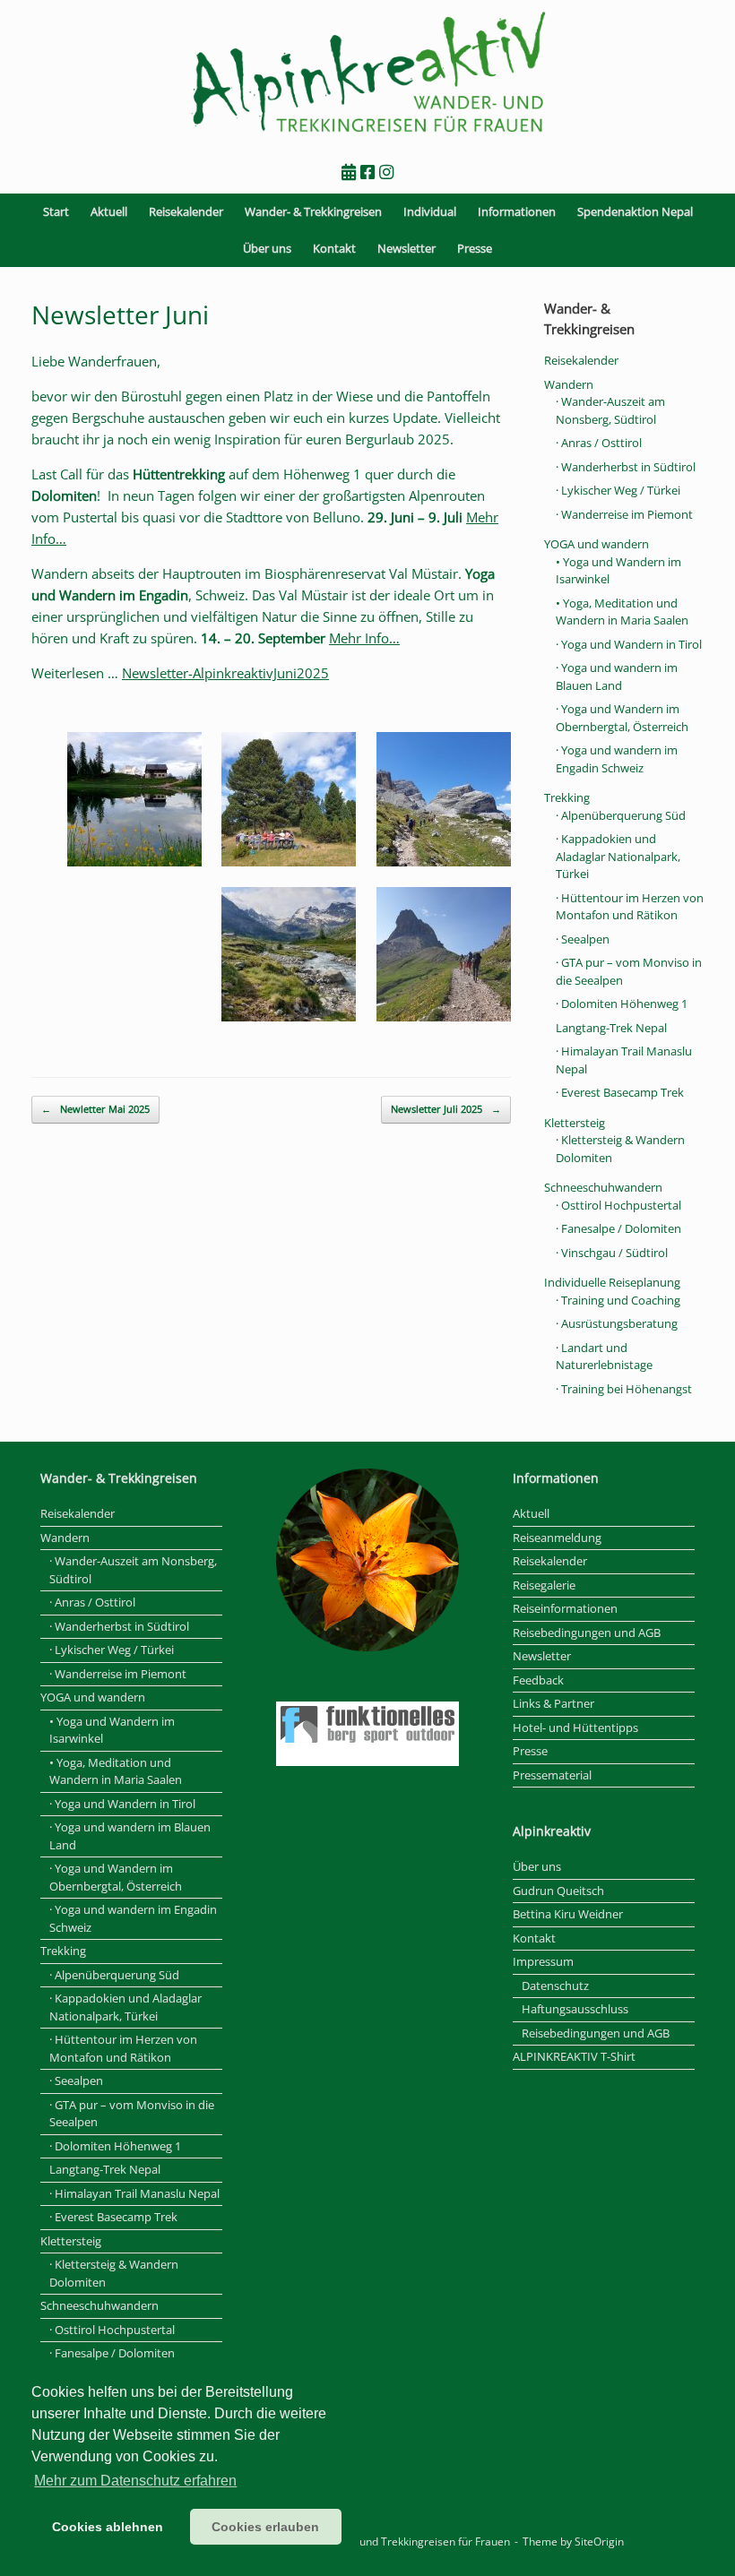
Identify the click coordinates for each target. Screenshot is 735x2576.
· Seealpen (583, 939)
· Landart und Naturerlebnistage (604, 1357)
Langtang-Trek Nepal (611, 1028)
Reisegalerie (544, 1585)
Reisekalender (186, 211)
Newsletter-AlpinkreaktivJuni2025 (225, 673)
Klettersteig (575, 1123)
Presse (475, 248)
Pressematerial (552, 1775)
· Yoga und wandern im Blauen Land (617, 676)
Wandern (569, 384)
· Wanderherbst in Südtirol (626, 467)
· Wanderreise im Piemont (624, 514)
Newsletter (406, 248)
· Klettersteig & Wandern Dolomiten (114, 2273)
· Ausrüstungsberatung (617, 1323)
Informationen (517, 211)
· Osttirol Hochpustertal (618, 1205)
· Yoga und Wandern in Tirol (629, 644)
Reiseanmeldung (557, 1538)
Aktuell (109, 211)
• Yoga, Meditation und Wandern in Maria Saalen (622, 612)
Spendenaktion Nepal (635, 211)
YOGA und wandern (597, 544)
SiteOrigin (599, 2542)
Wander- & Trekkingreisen (313, 211)
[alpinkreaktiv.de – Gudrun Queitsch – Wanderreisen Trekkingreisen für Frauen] (367, 73)
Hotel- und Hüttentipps (575, 1727)
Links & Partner (553, 1703)
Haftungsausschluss (575, 2009)
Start (56, 211)
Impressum (543, 1961)
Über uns (267, 248)
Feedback (538, 1680)
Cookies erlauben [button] (265, 2527)
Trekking (567, 797)
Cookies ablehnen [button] (108, 2527)
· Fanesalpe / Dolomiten (618, 1228)
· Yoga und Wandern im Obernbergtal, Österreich (622, 718)
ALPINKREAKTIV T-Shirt (574, 2056)
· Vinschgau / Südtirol (612, 1253)
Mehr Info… (364, 638)
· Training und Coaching (618, 1300)
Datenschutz (555, 1986)
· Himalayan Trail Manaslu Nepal (134, 2193)
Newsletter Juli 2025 (446, 1109)
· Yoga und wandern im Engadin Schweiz (617, 759)
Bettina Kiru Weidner (568, 1914)
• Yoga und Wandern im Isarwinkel (112, 1730)
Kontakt (334, 248)
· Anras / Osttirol (599, 443)
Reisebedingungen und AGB (587, 1633)
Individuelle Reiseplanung (612, 1282)
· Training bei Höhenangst (624, 1389)
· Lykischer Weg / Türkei (618, 490)
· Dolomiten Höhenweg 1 (622, 1004)
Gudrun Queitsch (558, 1891)
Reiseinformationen (565, 1608)
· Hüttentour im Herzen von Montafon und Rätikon (630, 907)
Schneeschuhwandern (603, 1187)
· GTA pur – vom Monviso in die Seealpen (132, 2114)
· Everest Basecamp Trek (620, 1092)
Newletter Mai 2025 (95, 1109)
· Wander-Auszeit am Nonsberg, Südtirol (610, 410)
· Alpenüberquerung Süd (621, 815)
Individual (430, 211)
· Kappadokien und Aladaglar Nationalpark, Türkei (618, 856)
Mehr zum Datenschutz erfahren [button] (135, 2481)
